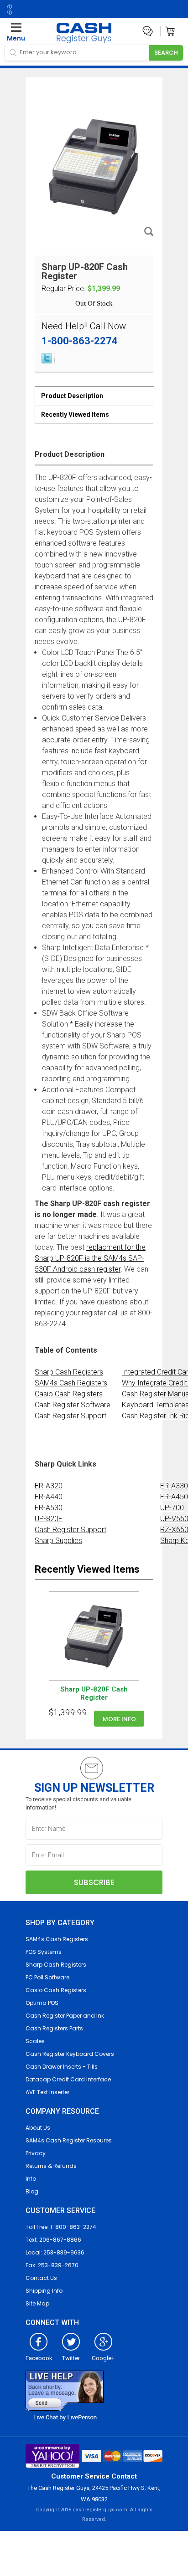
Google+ (103, 2358)
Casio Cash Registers (69, 1394)
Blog (32, 2191)
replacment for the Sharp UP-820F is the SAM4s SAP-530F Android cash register (90, 1258)
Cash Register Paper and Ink (65, 2016)
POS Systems (44, 1952)
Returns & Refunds (51, 2166)
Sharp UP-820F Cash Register (94, 1693)
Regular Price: (63, 289)
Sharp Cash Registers (69, 1372)
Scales (35, 2041)
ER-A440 (49, 1497)
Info (31, 2179)
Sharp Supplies (58, 1541)
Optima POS (42, 2003)
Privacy (36, 2153)
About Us (38, 2128)
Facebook (39, 2358)
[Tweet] (47, 361)
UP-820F (49, 1519)
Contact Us (41, 2278)
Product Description (72, 396)
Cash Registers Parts (54, 2028)
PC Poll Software (47, 1977)
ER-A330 (174, 1486)
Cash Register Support (70, 1416)
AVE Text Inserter (47, 2092)
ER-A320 (49, 1486)
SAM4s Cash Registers (71, 1383)
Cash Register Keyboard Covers (70, 2054)
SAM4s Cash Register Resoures (69, 2140)
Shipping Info (44, 2291)
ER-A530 (49, 1508)
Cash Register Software (73, 1405)
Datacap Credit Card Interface (68, 2079)
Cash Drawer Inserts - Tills (62, 2067)
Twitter (71, 2358)
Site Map (37, 2303)
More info (119, 1719)
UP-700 (172, 1508)
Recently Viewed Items (75, 414)
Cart (170, 31)
